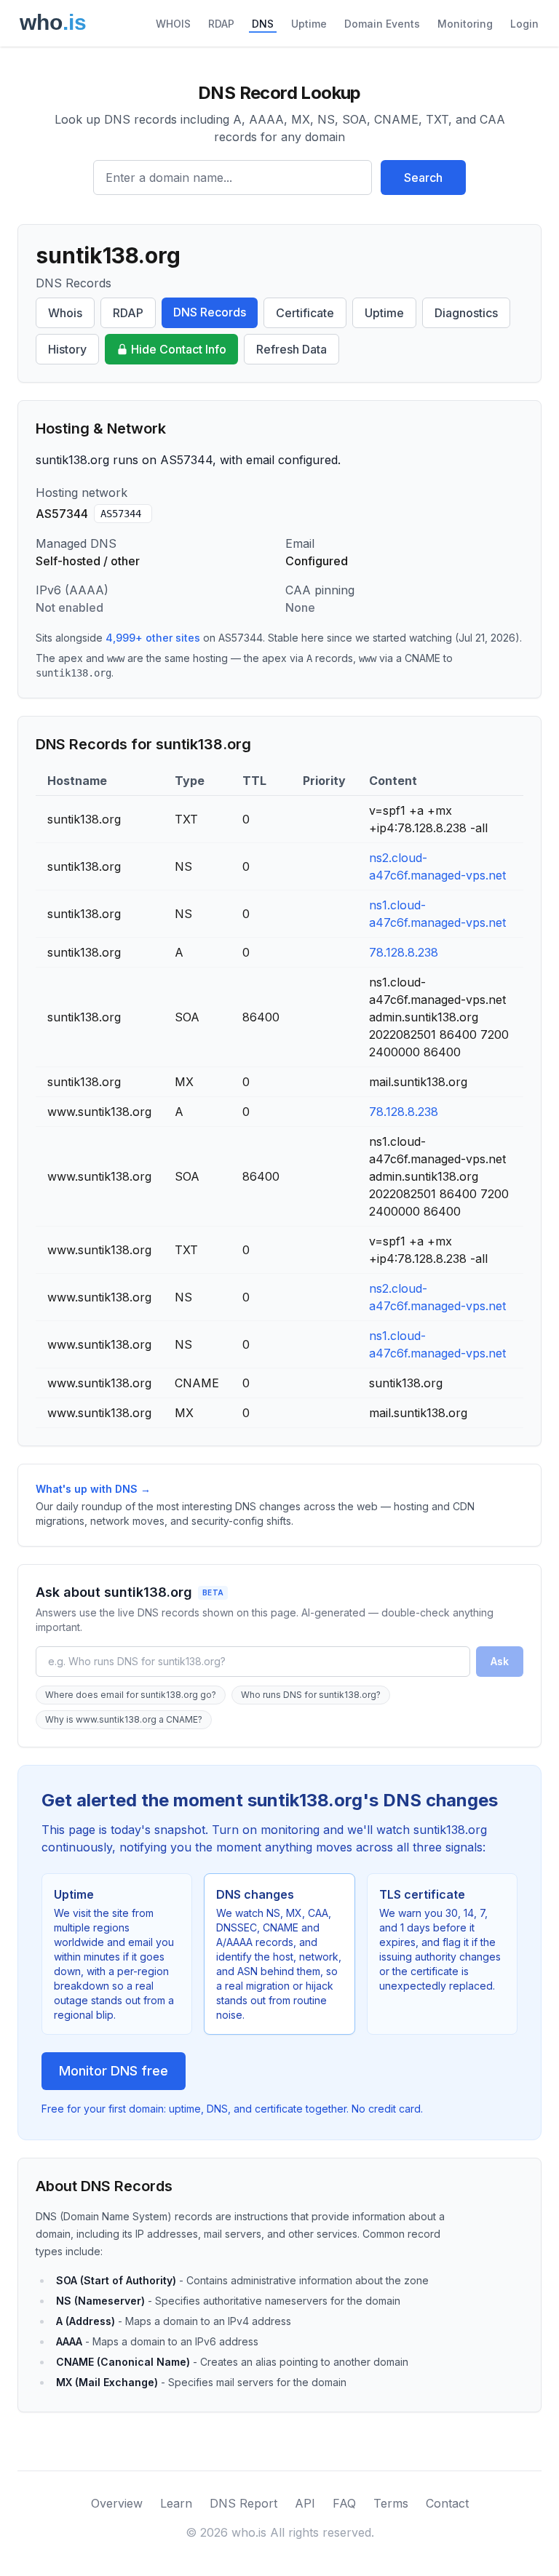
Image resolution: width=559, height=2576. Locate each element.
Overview (117, 2503)
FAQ (344, 2503)
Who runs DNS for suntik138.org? (311, 1695)
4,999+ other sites (153, 638)
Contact (447, 2503)
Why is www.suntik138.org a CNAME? (124, 1719)
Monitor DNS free (114, 2071)
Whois (65, 313)
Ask (500, 1661)
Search (423, 178)
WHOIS (173, 24)
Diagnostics (466, 313)
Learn (176, 2503)
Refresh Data (292, 349)
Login (524, 24)
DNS (263, 24)
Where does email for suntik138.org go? (131, 1695)
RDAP (221, 24)
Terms (391, 2503)
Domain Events (382, 24)
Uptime (309, 24)
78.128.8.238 (404, 952)
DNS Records (210, 312)
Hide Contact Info (179, 349)
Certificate (305, 313)
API (305, 2503)
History (67, 349)
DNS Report (243, 2503)
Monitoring (465, 24)
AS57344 (121, 514)
